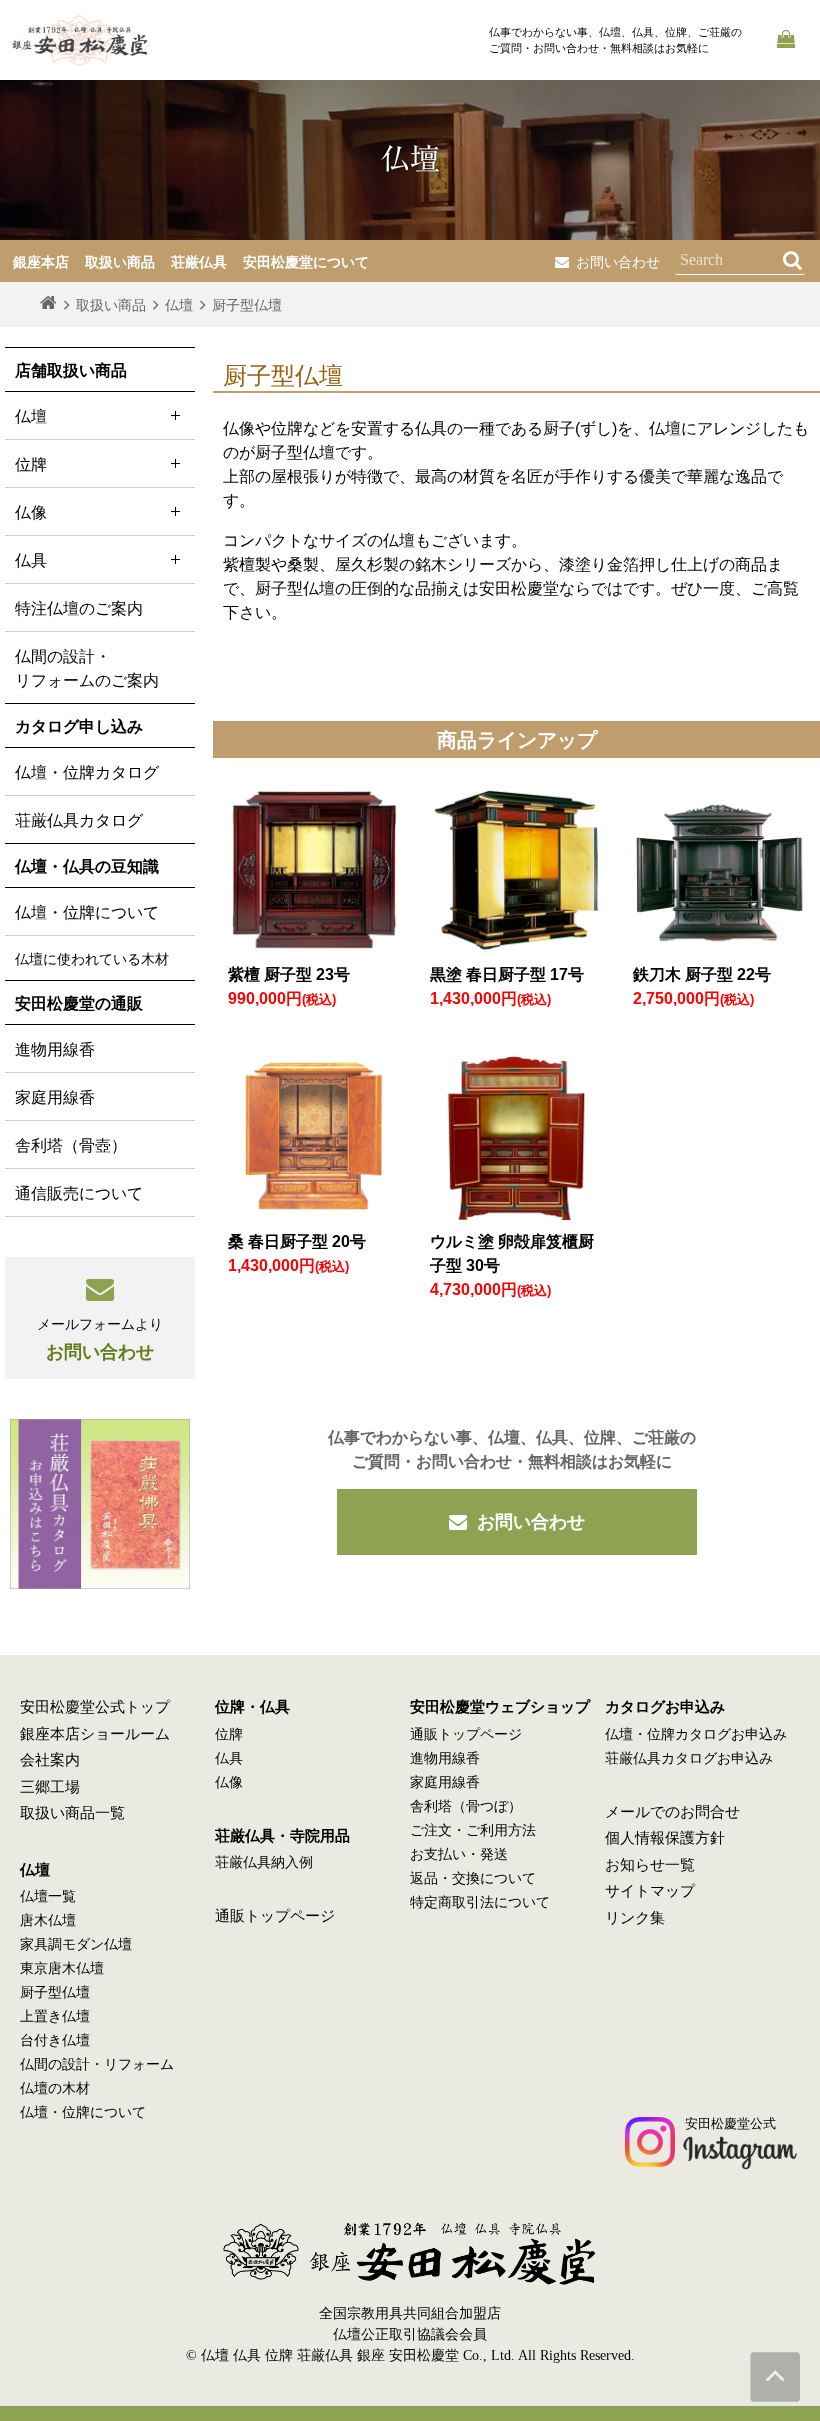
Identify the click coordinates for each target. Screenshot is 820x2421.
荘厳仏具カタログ (79, 820)
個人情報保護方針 (665, 1838)
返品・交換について (473, 1878)
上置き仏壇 (55, 2016)
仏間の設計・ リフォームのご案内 (87, 668)
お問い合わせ (618, 262)
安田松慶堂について (306, 262)
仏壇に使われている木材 (92, 959)
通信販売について (79, 1193)
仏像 (229, 1782)
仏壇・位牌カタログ (87, 772)
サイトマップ (650, 1891)
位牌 (229, 1734)
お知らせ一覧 (650, 1865)
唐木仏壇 (48, 1920)
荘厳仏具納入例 (264, 1862)
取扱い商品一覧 (72, 1813)
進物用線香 (55, 1049)
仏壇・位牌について (87, 912)
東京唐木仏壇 (62, 1968)
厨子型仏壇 (55, 1992)
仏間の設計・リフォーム (97, 2064)
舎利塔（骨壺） (71, 1145)
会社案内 (50, 1760)
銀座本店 (41, 262)
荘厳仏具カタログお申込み (689, 1758)
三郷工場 (50, 1787)
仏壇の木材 (55, 2088)
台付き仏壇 (55, 2040)
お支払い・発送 (459, 1854)
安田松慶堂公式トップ (95, 1707)
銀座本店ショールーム (95, 1734)
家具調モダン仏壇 (76, 1944)
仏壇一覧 (48, 1896)
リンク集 (635, 1918)
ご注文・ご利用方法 (473, 1830)
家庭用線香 (55, 1097)
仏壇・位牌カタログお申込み (696, 1734)
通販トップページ (275, 1916)
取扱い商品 (120, 262)
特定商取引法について (480, 1902)
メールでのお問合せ (672, 1812)
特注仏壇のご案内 (79, 608)
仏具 (229, 1758)
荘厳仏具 (199, 262)
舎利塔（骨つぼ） (466, 1806)
